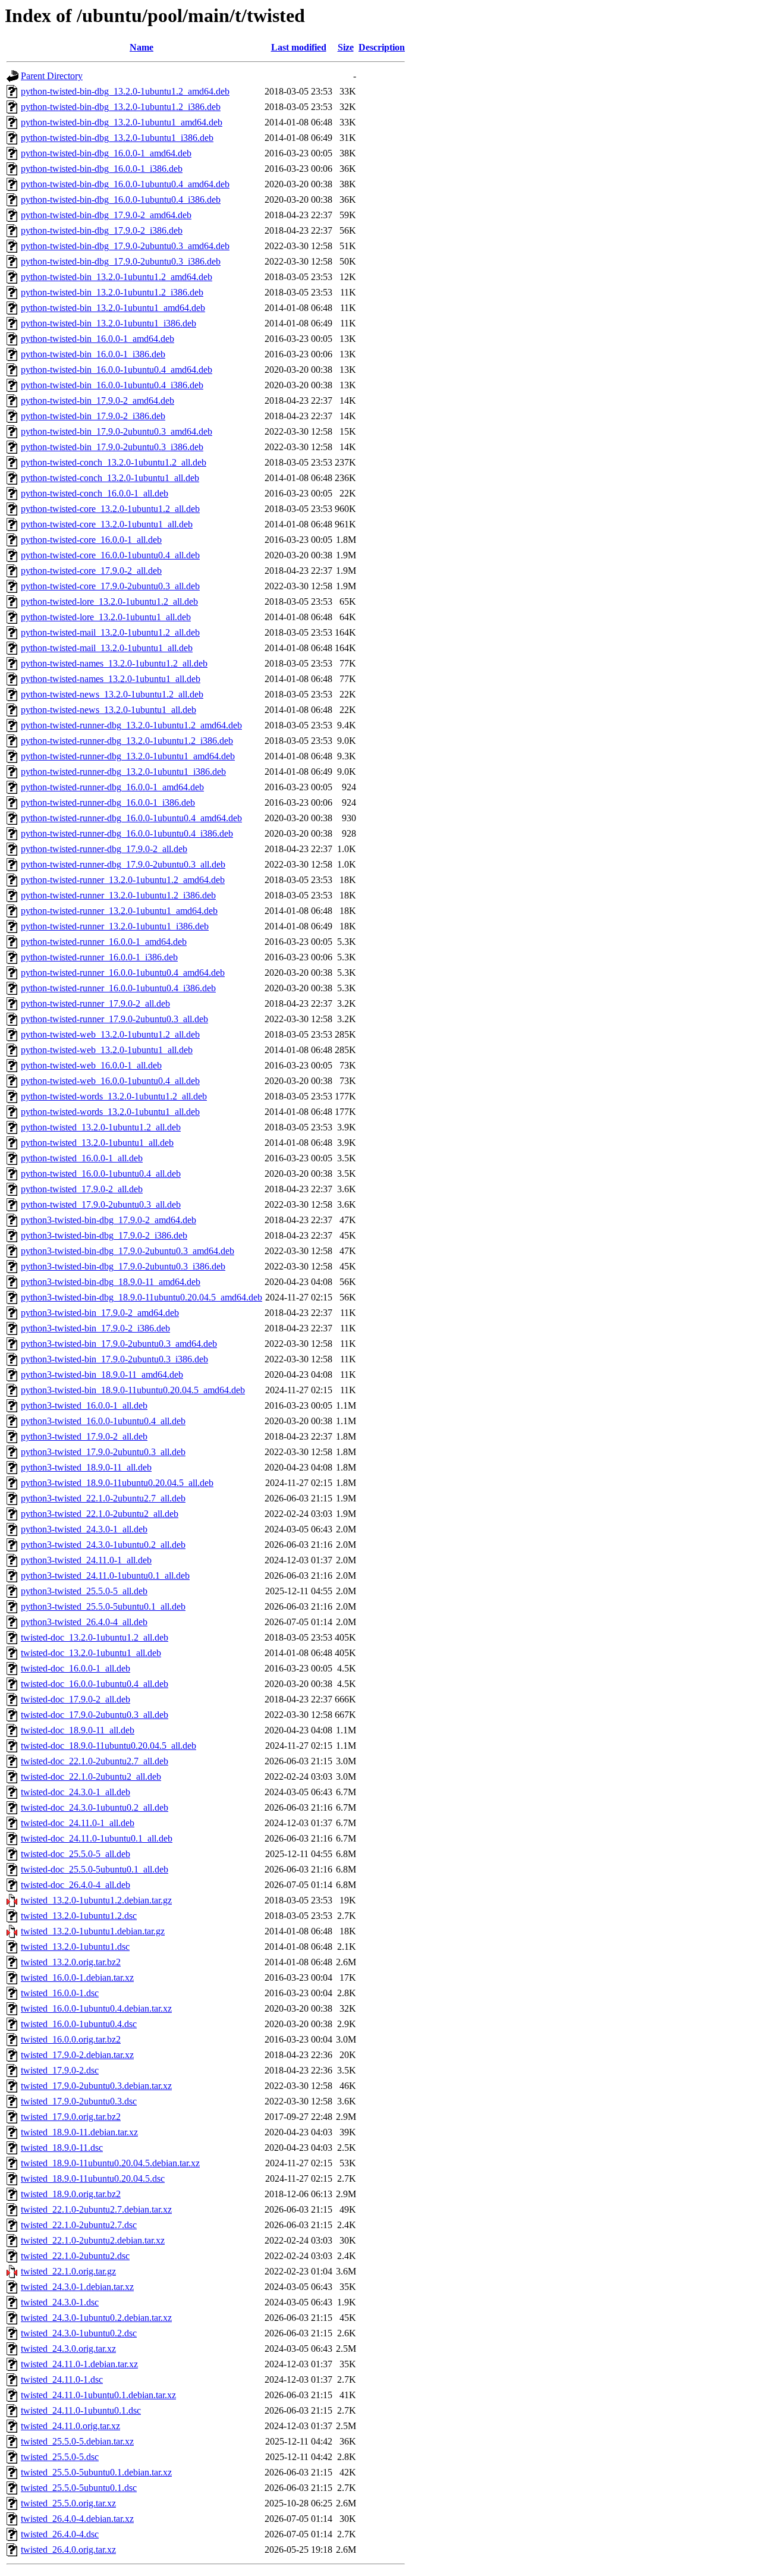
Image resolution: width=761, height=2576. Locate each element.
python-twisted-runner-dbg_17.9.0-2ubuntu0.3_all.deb (123, 864)
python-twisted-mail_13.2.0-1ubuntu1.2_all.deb (110, 632)
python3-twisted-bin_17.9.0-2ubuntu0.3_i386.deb (114, 1359)
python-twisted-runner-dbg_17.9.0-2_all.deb (104, 849)
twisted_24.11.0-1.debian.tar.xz (79, 2364)
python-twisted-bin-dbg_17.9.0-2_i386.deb (102, 230)
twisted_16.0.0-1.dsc (60, 1993)
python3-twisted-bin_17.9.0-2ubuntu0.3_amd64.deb (119, 1344)
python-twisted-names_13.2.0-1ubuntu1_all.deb (111, 679)
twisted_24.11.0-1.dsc (62, 2379)
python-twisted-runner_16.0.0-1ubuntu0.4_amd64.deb (123, 973)
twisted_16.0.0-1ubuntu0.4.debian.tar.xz (96, 2008)
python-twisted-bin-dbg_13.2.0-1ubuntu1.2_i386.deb (121, 107)
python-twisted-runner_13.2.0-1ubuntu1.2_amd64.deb (123, 880)
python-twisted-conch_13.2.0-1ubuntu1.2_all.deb (114, 462)
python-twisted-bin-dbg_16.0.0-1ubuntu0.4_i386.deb (121, 200)
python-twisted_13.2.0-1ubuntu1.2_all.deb (101, 1127)
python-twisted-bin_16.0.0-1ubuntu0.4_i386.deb (112, 385)
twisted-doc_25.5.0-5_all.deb (76, 1854)
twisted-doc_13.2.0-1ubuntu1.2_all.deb (95, 1637)
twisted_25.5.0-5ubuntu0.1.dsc (79, 2488)
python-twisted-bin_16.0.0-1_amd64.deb (98, 339)
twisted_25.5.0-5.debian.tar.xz (77, 2441)
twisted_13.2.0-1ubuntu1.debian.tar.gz (93, 1931)
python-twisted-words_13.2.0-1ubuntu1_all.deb (110, 1112)
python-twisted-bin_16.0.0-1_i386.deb (93, 354)
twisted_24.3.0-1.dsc (60, 2302)
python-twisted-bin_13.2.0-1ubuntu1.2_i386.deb (112, 292)
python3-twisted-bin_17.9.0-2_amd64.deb (100, 1313)
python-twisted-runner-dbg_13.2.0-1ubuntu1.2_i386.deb (127, 741)
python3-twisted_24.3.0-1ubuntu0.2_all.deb (103, 1545)
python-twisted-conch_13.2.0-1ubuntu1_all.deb (110, 478)
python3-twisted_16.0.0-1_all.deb (84, 1405)
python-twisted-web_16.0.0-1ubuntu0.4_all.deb (110, 1081)
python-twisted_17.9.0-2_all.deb (82, 1189)
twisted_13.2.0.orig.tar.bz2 (71, 1962)
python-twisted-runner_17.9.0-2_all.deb (95, 1003)
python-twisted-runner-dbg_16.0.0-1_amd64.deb (112, 787)
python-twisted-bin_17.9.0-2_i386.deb (93, 416)
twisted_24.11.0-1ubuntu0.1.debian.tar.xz (98, 2395)
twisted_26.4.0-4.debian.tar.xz (77, 2519)
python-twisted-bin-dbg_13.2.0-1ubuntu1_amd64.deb (122, 122)
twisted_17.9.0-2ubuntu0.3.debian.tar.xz (96, 2086)
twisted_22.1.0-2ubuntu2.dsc (75, 2256)
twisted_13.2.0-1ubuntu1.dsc (75, 1947)
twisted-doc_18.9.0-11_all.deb (78, 1730)
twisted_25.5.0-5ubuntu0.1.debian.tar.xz (96, 2472)
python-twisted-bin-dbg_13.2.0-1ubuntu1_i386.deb (117, 138)
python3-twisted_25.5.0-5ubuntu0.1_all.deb (103, 1606)
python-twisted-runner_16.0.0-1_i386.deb (99, 957)
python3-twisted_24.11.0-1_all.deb (86, 1560)
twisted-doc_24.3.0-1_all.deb (76, 1792)
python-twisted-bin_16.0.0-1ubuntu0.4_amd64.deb (117, 370)
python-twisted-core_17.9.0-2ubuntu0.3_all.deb (110, 586)
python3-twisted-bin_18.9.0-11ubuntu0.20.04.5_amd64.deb (133, 1390)
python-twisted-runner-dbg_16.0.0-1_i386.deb (108, 802)
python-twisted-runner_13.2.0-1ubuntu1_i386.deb (115, 926)
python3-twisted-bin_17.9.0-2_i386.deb (95, 1328)
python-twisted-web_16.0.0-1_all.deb (91, 1065)
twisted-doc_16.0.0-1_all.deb (76, 1668)
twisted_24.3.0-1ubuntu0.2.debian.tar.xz (96, 2318)
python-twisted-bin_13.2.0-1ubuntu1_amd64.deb (113, 308)
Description (382, 47)
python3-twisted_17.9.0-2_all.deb (84, 1436)
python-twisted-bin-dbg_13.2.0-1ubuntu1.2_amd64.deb (125, 91)
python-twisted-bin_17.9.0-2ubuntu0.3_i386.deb (112, 447)
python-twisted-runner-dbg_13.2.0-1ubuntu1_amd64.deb (128, 756)
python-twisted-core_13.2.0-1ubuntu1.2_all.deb (110, 509)
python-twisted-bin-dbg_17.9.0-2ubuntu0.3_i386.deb (121, 261)
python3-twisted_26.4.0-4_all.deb (84, 1622)
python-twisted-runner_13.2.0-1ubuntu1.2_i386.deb (118, 895)
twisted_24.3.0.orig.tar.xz (68, 2349)
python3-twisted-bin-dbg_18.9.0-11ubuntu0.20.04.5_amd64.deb (141, 1297)
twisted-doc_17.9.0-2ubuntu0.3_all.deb (95, 1715)
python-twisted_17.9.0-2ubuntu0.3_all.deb (101, 1204)
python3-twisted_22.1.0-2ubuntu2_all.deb (100, 1514)
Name (141, 47)
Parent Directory (52, 76)
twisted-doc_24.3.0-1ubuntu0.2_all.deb (95, 1807)
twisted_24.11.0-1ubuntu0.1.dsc (81, 2410)
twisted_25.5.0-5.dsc (60, 2457)
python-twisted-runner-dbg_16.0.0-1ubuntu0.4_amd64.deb (131, 818)
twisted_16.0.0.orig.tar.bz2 (71, 2039)
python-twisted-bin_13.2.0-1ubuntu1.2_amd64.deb (117, 277)
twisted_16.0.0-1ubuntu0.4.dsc (79, 2024)
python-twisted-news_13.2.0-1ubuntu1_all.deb (109, 710)
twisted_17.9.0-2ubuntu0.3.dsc (79, 2101)
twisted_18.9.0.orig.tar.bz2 (71, 2194)
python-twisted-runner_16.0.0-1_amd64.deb (104, 942)
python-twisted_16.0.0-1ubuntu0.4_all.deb (101, 1174)
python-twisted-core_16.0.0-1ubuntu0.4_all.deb (110, 555)
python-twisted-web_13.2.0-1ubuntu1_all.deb (107, 1050)
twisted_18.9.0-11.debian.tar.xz (79, 2132)
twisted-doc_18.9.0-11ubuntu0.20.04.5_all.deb (109, 1746)
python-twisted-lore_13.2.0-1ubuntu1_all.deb (106, 617)
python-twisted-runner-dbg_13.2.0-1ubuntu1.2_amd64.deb (131, 725)
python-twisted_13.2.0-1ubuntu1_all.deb (97, 1143)
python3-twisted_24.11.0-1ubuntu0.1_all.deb (105, 1576)
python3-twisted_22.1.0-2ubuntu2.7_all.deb (103, 1498)
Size (346, 47)
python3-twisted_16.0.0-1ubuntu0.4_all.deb (103, 1421)
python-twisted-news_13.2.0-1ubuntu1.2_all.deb (112, 694)
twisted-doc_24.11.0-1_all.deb (78, 1823)
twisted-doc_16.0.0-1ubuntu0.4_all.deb (95, 1684)
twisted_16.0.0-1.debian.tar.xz (77, 1977)
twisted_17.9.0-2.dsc (60, 2070)
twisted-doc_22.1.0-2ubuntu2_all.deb (91, 1777)
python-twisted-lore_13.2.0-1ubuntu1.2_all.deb (109, 601)
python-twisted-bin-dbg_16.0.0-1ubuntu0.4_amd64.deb (125, 184)
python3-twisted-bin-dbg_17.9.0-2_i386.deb (104, 1235)
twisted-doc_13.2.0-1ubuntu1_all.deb (91, 1653)
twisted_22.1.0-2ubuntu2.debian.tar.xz (93, 2240)
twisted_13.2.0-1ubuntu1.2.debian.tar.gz (96, 1900)
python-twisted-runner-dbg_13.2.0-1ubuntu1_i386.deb (123, 772)
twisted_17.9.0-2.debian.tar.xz (77, 2055)
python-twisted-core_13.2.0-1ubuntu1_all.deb (107, 524)
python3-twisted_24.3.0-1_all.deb (84, 1529)
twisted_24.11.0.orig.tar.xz (70, 2426)
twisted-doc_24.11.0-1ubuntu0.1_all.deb (97, 1838)
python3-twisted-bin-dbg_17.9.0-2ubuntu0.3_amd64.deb (128, 1251)
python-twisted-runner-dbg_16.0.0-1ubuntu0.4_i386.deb (127, 833)
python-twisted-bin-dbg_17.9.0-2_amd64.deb (106, 215)
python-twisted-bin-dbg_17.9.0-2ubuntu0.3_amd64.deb (125, 246)
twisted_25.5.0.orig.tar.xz (68, 2503)
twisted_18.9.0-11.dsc (62, 2148)
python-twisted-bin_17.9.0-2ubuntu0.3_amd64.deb (117, 431)
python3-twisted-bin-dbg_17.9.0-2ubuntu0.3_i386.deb (123, 1266)
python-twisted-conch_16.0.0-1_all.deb (95, 493)
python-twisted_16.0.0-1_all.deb (82, 1158)
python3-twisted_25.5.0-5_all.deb (84, 1591)
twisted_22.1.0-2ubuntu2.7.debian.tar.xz (96, 2209)
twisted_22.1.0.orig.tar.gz (68, 2271)
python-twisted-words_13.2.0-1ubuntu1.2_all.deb (114, 1096)
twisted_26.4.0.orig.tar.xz (68, 2550)
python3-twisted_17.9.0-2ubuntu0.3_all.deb (103, 1452)
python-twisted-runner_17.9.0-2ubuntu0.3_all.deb (114, 1019)
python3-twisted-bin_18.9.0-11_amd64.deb (102, 1375)
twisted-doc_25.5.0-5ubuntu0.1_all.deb (95, 1869)
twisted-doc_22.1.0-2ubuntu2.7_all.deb (95, 1761)
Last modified (299, 47)
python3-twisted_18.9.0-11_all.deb (86, 1467)
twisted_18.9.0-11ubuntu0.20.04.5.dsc (93, 2178)
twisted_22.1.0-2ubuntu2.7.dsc (79, 2225)
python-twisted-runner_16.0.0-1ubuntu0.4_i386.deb (118, 988)
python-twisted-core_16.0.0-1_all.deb (91, 540)
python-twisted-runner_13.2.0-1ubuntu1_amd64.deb (119, 911)
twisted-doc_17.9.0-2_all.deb (76, 1699)
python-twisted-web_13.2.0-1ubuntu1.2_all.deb (110, 1034)
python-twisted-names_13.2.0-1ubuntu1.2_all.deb (114, 663)
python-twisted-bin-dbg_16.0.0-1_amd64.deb (106, 153)
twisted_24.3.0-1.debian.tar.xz (77, 2287)
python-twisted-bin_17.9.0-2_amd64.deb (98, 400)
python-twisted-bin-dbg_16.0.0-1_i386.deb (102, 169)
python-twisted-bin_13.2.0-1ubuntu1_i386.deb (109, 323)
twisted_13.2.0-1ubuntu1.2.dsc (79, 1916)
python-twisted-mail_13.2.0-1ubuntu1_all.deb (107, 648)
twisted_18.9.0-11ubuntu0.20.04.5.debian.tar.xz (110, 2163)
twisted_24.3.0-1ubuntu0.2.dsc (79, 2333)
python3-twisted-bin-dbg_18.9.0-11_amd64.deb (111, 1282)
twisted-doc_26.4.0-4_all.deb (76, 1885)
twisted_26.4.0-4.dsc (60, 2534)
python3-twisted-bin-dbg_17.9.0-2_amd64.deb (109, 1220)
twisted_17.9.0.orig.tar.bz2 (71, 2117)
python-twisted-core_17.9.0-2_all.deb (91, 571)
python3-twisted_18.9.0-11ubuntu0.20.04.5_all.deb (117, 1483)
